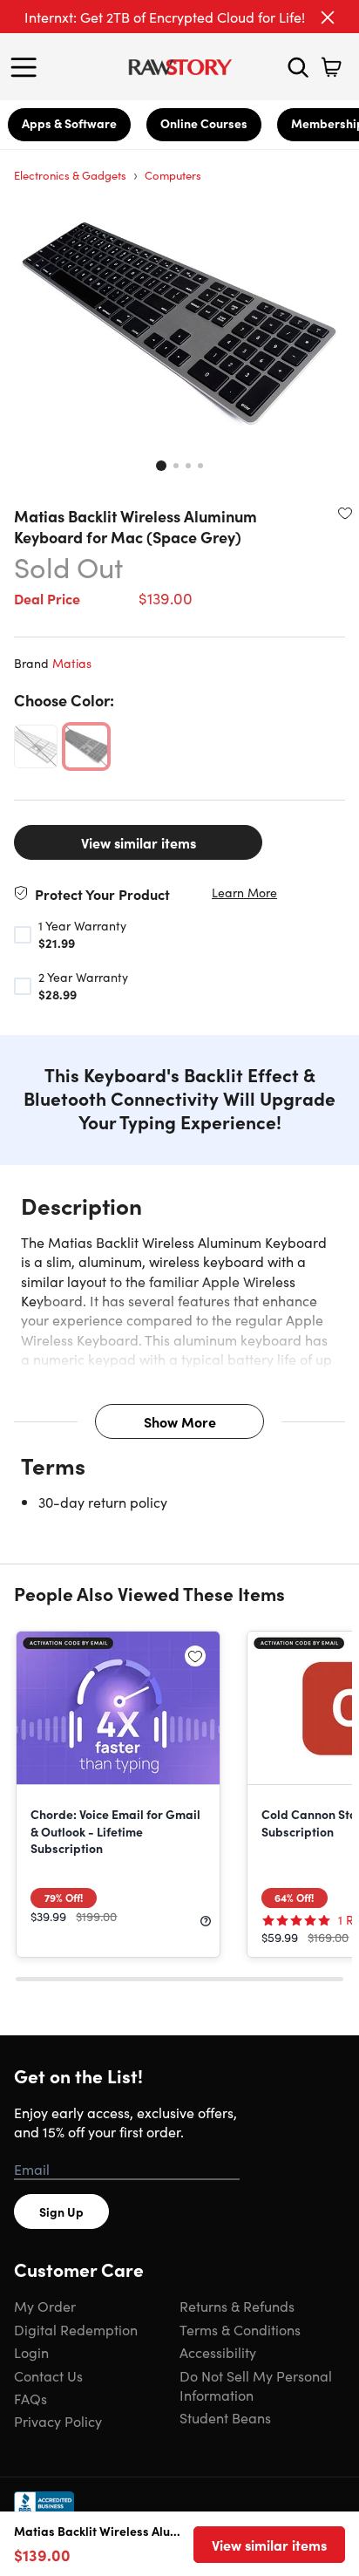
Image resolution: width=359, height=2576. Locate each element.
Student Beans (225, 2417)
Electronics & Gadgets (70, 175)
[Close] (328, 17)
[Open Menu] (28, 67)
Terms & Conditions (240, 2329)
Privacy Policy (58, 2421)
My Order (45, 2306)
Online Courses (204, 123)
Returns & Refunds (237, 2306)
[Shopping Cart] (331, 67)
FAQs (30, 2398)
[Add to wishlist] (345, 513)
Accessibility (218, 2352)
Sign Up (61, 2211)
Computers (173, 175)
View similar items (139, 842)
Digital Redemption (76, 2329)
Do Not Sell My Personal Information (256, 2385)
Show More (180, 1421)
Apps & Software (69, 123)
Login (31, 2352)
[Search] (298, 67)
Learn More (244, 893)
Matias (72, 663)
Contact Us (48, 2375)
